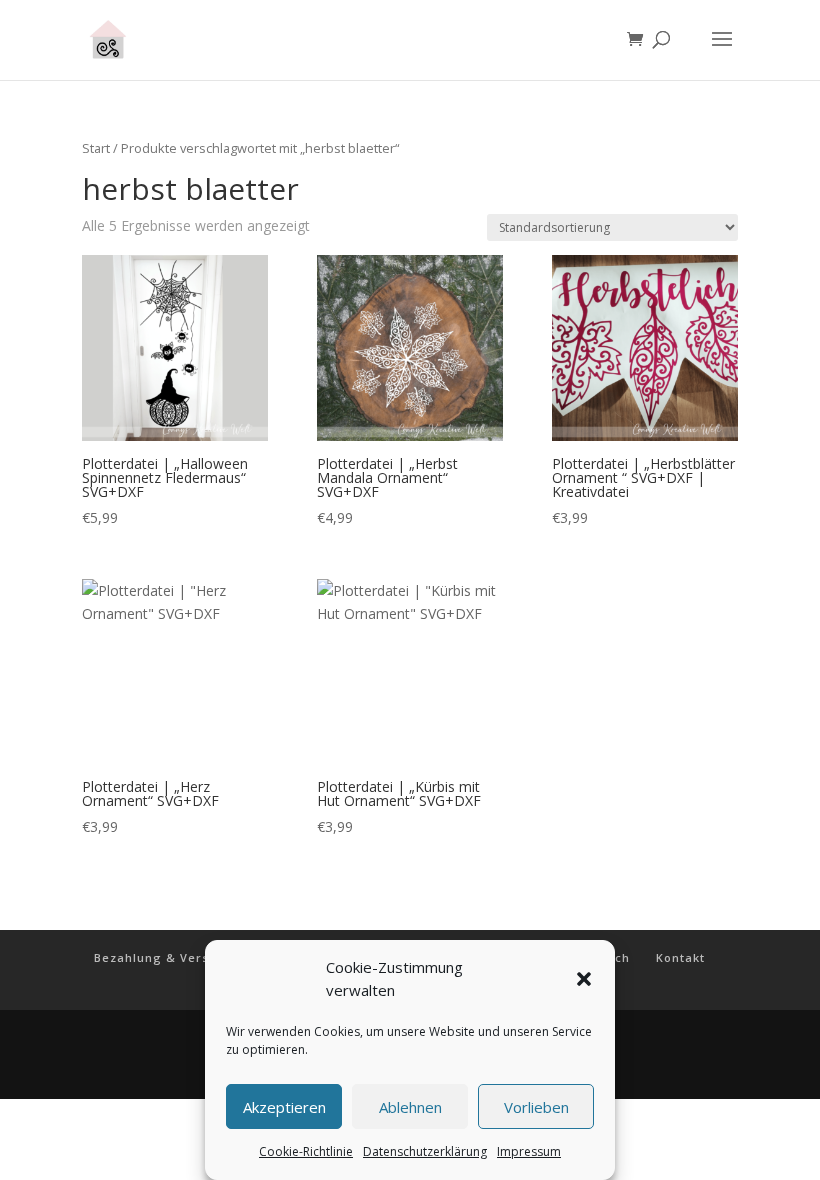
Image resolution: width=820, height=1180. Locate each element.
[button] (584, 979)
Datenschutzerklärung (425, 1151)
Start (96, 148)
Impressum (529, 1151)
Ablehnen (410, 1107)
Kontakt (680, 957)
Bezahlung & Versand (163, 957)
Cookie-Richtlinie (306, 1151)
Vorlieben (536, 1107)
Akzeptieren (284, 1107)
